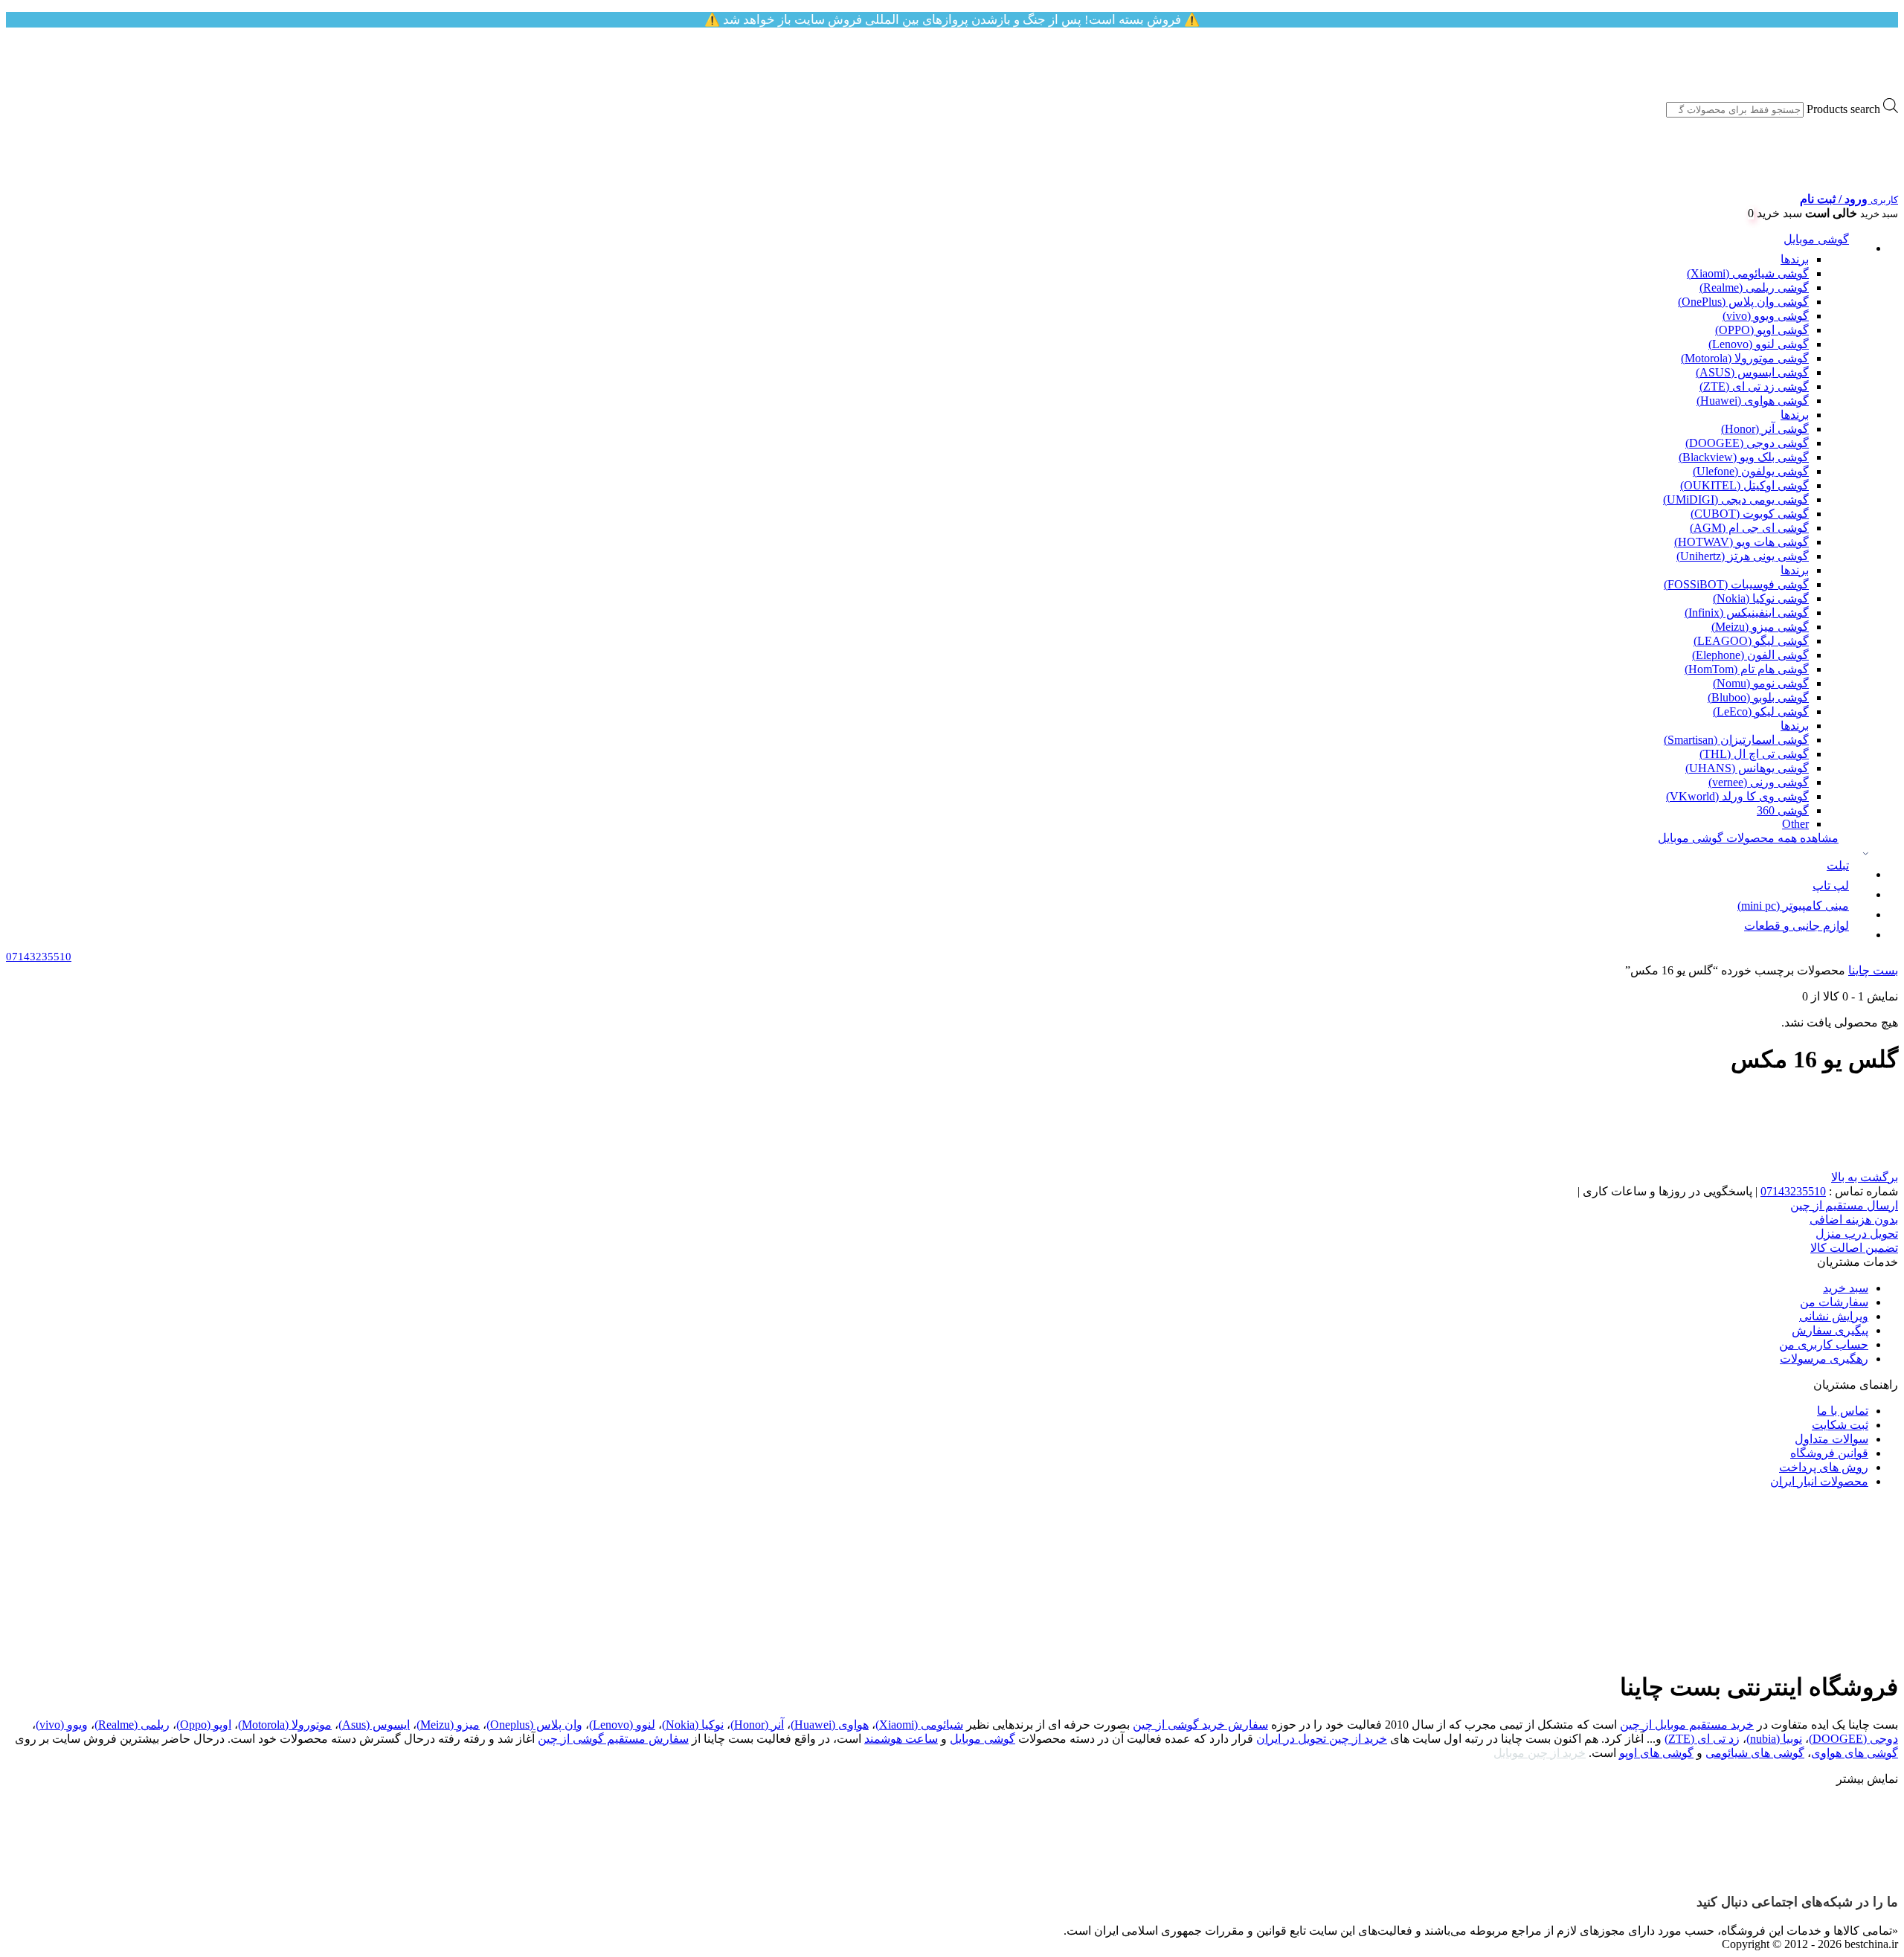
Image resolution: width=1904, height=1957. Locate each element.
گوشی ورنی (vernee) (1759, 782)
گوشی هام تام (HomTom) (1747, 669)
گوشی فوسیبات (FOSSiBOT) (1736, 584)
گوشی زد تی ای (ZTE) (1754, 386)
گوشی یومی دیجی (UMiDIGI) (1736, 499)
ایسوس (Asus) (374, 1725)
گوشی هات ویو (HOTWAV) (1741, 542)
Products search (1843, 109)
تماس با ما (1843, 1411)
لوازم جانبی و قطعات (1797, 926)
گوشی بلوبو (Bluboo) (1758, 697)
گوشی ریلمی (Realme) (1754, 287)
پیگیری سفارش (1830, 1330)
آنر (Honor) (757, 1725)
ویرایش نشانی (1834, 1316)
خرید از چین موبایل (1540, 1753)
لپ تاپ (1831, 886)
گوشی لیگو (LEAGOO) (1751, 641)
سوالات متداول (1831, 1439)
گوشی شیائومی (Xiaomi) (1748, 273)
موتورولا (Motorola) (285, 1725)
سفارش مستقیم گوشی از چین (613, 1739)
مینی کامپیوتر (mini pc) (1793, 906)
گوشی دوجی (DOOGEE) (1747, 443)
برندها (1795, 259)
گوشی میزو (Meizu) (1760, 627)
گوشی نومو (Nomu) (1761, 683)
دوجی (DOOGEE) (1853, 1739)
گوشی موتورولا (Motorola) (1745, 358)
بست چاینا (1873, 970)
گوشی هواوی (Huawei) (1753, 401)
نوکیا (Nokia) (693, 1725)
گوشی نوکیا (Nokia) (1761, 598)
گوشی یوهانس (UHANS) (1747, 768)
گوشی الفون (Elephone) (1750, 655)
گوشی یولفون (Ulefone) (1751, 471)
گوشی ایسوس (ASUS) (1752, 372)
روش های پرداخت (1824, 1467)
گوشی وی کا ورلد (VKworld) (1737, 796)
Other (1795, 824)
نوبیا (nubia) (1774, 1739)
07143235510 (1793, 1191)
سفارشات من (1834, 1302)
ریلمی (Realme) (132, 1725)
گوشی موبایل (1816, 239)
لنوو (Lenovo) (622, 1725)
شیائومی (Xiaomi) (919, 1725)
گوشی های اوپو (1656, 1753)
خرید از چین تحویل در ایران (1322, 1739)
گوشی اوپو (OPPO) (1762, 330)
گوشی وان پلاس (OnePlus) (1743, 302)
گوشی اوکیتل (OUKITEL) (1744, 485)
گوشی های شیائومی (1755, 1753)
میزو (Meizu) (448, 1725)
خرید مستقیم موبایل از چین (1687, 1725)
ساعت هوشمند (901, 1739)
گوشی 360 (1783, 810)
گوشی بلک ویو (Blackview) (1744, 457)
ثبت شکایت (1840, 1425)
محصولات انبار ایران (1819, 1481)
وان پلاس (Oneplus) (534, 1725)
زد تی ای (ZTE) (1702, 1739)
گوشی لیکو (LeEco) (1761, 711)
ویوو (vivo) (62, 1725)
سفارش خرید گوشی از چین (1200, 1725)
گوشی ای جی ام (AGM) (1749, 528)
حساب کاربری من (1824, 1344)
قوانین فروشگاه (1829, 1453)
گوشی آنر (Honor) (1765, 429)
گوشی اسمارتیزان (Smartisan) (1736, 740)
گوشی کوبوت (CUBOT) (1750, 514)
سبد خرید (1846, 1288)
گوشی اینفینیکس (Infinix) (1747, 613)
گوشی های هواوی (1855, 1753)
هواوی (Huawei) (830, 1725)
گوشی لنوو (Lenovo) (1759, 344)
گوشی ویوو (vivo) (1766, 316)
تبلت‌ (1838, 865)
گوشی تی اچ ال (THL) (1754, 754)
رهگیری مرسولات (1824, 1359)
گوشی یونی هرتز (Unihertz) (1743, 556)
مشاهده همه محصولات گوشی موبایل (1748, 838)
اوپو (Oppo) (204, 1725)
